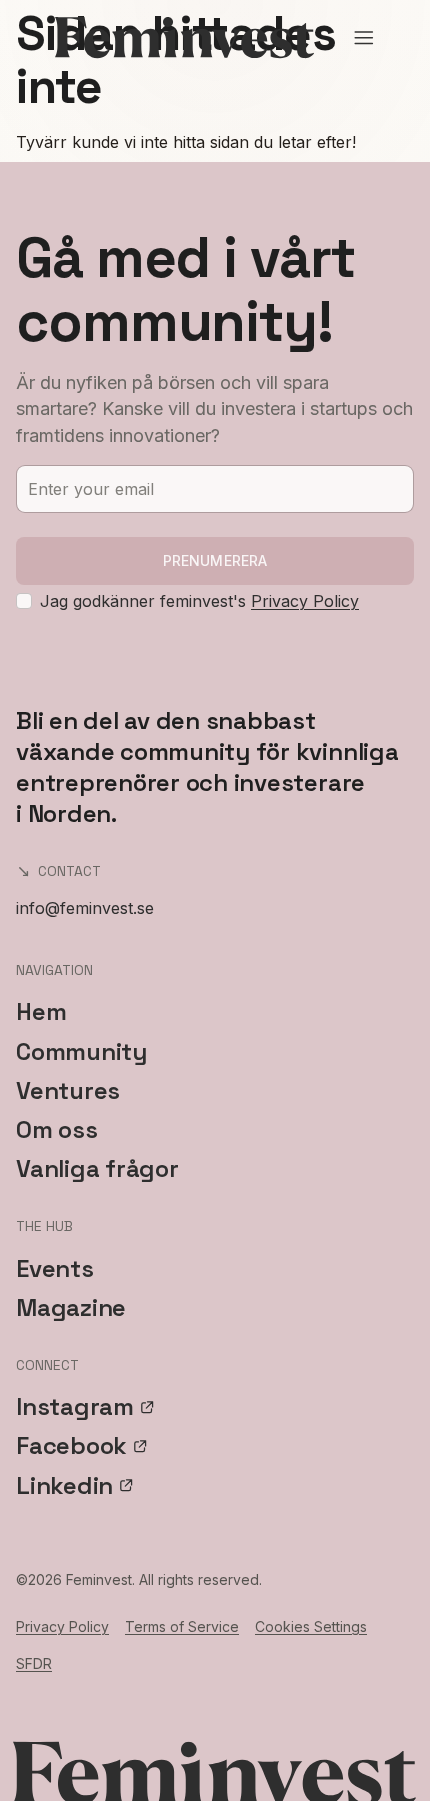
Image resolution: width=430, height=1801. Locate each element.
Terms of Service (182, 1626)
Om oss (57, 1129)
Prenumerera (215, 560)
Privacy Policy (305, 601)
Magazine (71, 1307)
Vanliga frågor (97, 1168)
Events (55, 1268)
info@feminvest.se (85, 908)
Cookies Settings (311, 1626)
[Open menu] (364, 38)
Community (81, 1051)
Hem (41, 1011)
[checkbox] (24, 601)
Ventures (68, 1090)
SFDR (34, 1663)
